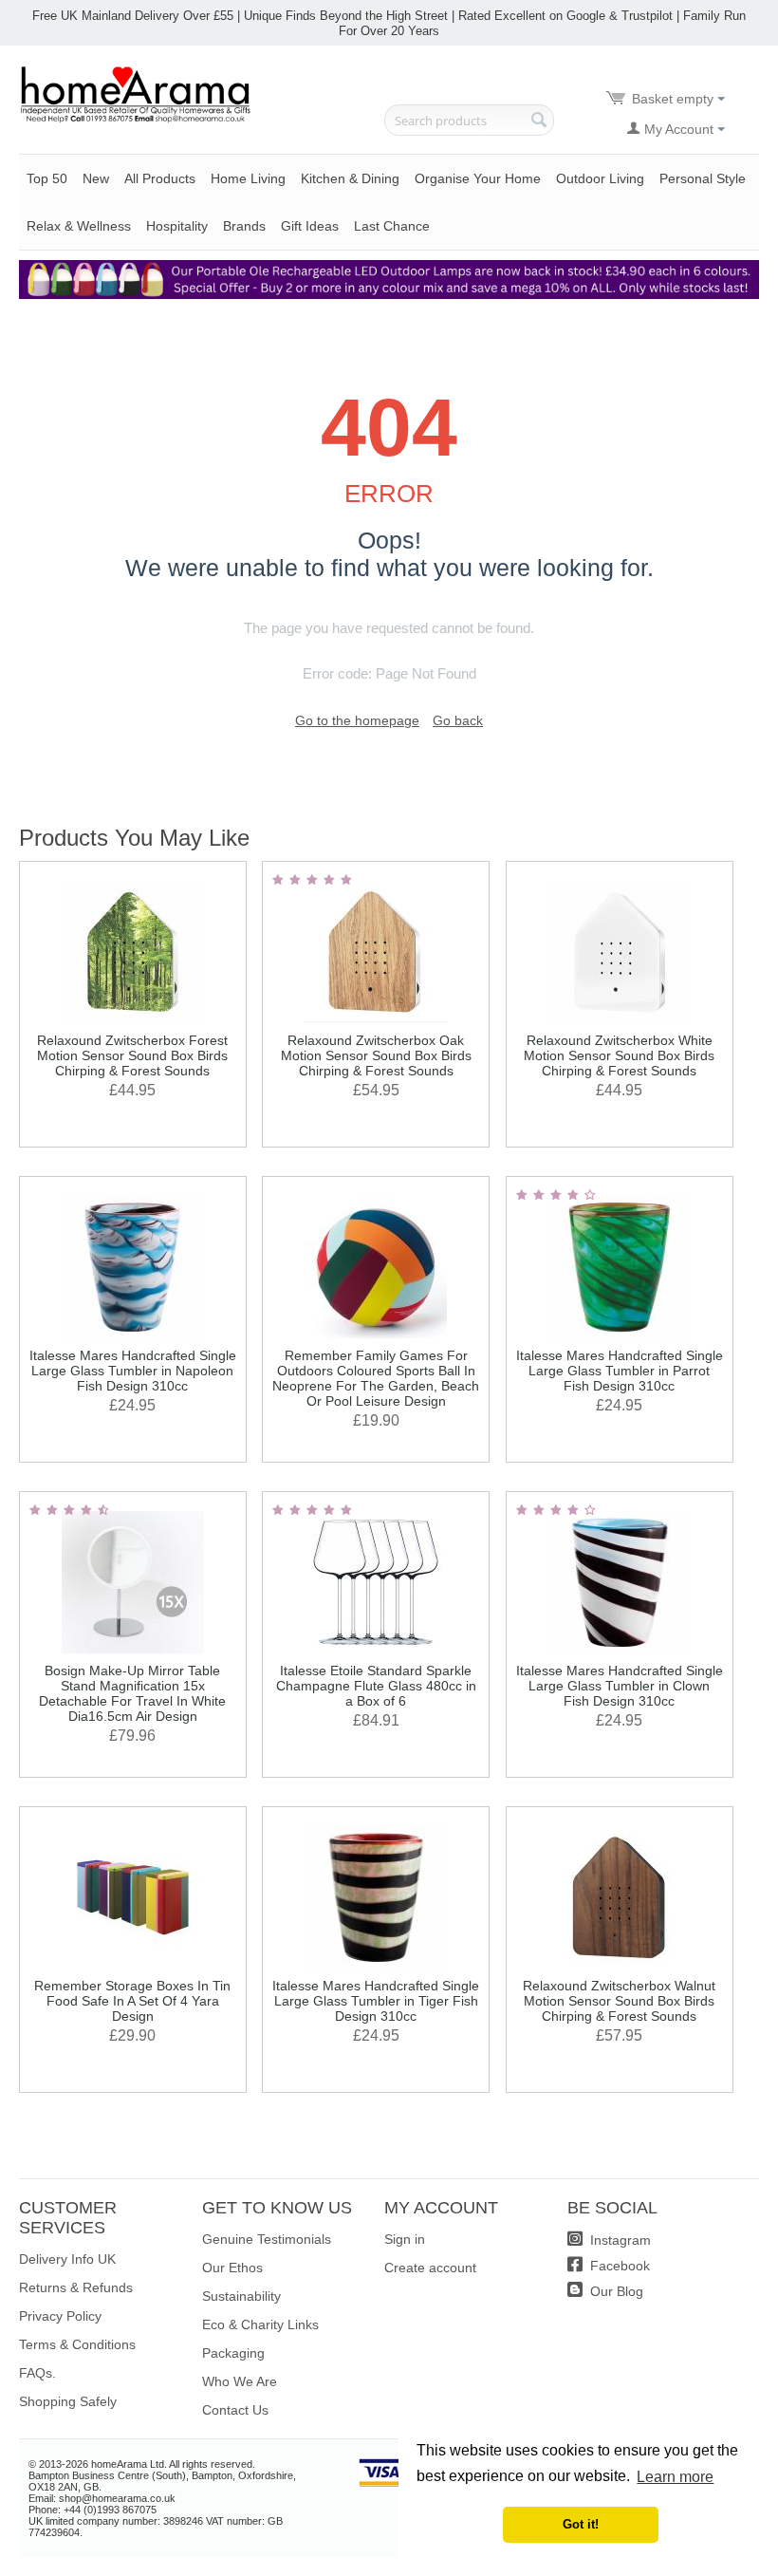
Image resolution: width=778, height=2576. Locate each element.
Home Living (248, 178)
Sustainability (241, 2296)
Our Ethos (232, 2268)
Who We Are (240, 2381)
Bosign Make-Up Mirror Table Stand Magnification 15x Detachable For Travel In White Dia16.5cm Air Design (132, 1693)
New (96, 178)
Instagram (619, 2240)
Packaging (233, 2353)
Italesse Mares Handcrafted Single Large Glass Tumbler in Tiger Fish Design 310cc (376, 2001)
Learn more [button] (675, 2477)
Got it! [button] (581, 2525)
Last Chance (392, 226)
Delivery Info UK (67, 2259)
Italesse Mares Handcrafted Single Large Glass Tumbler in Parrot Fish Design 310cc (620, 1371)
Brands (244, 226)
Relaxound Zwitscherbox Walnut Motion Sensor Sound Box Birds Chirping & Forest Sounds (619, 2001)
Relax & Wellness (79, 226)
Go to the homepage (357, 720)
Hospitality (177, 226)
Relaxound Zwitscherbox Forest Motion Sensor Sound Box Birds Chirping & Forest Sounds (132, 1055)
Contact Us (235, 2410)
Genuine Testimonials (267, 2239)
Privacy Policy (60, 2316)
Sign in (405, 2239)
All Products (160, 178)
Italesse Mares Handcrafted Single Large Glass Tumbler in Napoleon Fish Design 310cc (133, 1371)
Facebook (618, 2266)
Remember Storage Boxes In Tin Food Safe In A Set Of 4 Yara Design (132, 2001)
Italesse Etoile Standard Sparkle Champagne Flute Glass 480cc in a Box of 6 (376, 1686)
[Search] (540, 121)
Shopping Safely (68, 2401)
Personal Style (703, 178)
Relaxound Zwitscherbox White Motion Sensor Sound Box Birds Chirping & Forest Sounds (619, 1055)
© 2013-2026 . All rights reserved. (142, 2464)
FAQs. (37, 2373)
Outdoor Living (600, 178)
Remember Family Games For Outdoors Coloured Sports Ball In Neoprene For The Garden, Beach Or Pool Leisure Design (376, 1378)
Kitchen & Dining (350, 178)
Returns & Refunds (76, 2287)
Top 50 (47, 178)
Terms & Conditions (77, 2344)
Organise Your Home (478, 178)
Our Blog (615, 2291)
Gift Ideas (310, 226)
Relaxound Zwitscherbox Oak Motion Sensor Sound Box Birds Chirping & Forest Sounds (376, 1055)
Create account (430, 2268)
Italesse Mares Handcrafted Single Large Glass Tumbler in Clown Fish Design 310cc (620, 1686)
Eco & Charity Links (260, 2324)
